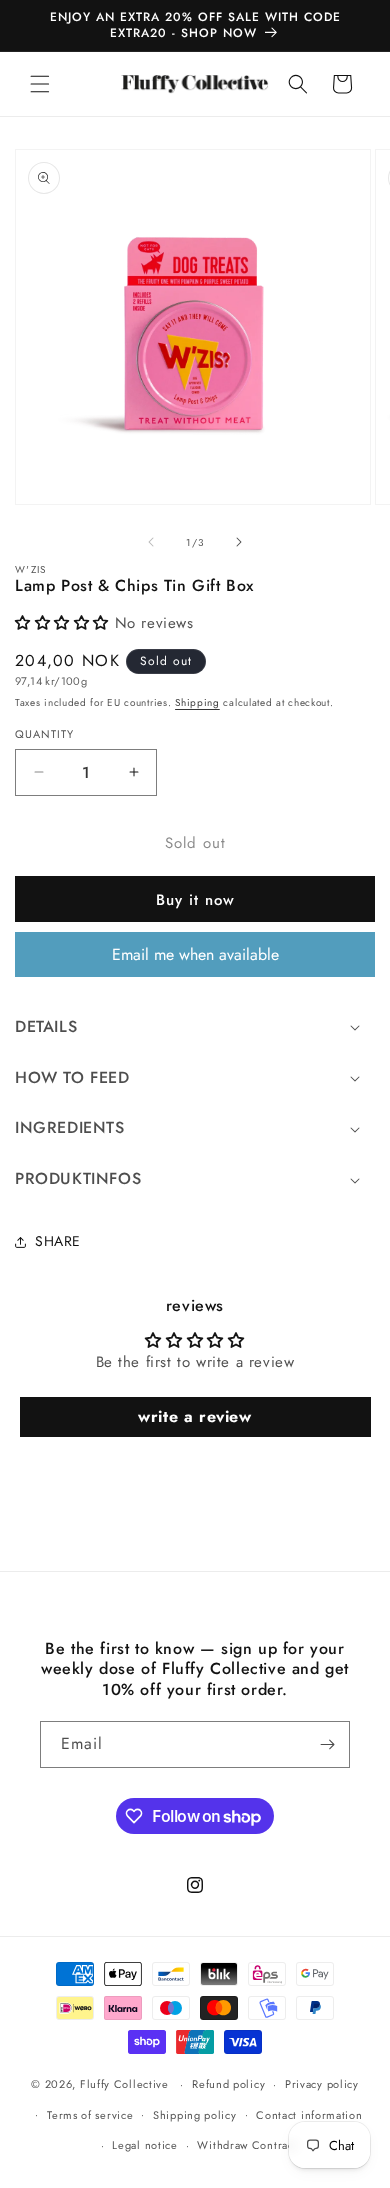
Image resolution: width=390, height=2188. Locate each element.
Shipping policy (195, 2115)
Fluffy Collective (124, 2084)
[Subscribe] (327, 1744)
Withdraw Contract (247, 2145)
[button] (40, 84)
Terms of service (90, 2115)
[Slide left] (151, 542)
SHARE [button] (58, 1241)
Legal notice (144, 2145)
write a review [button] (194, 1416)
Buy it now (195, 900)
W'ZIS (31, 570)
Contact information (309, 2115)
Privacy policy (322, 2084)
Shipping (197, 702)
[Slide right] (239, 542)
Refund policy (228, 2084)
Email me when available (195, 954)
